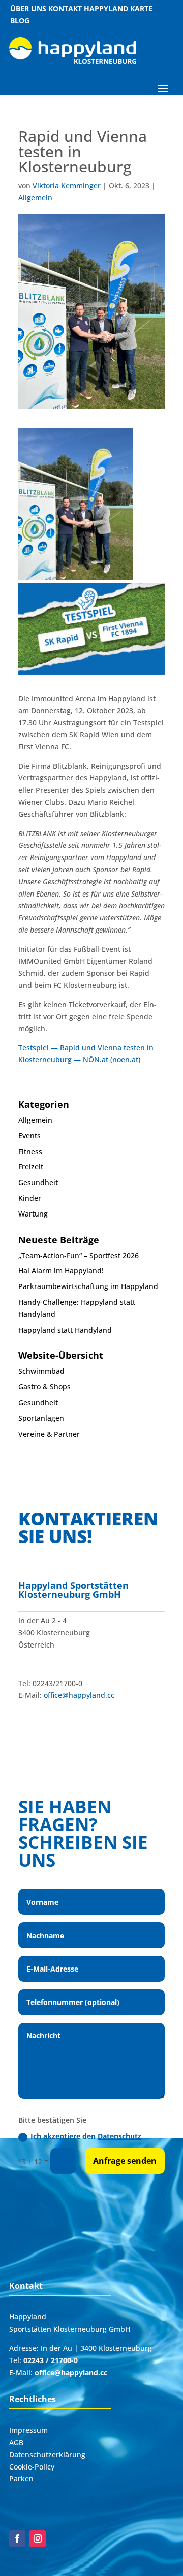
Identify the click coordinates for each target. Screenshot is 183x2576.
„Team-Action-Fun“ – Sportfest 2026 (79, 1255)
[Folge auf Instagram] (38, 2538)
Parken (21, 2478)
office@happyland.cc (79, 1695)
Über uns (28, 8)
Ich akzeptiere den (86, 2136)
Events (29, 1136)
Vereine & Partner (49, 1434)
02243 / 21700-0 (51, 2360)
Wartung (33, 1214)
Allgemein (35, 198)
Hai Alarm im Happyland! (61, 1271)
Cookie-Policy (32, 2467)
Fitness (30, 1151)
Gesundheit (38, 1182)
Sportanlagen (41, 1418)
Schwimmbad (41, 1371)
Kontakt (65, 8)
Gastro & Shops (44, 1387)
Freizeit (31, 1167)
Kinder (30, 1198)
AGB (16, 2442)
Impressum (28, 2430)
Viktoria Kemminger (67, 185)
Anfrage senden (125, 2161)
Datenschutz (119, 2136)
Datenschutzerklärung (47, 2455)
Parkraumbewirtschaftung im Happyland (88, 1286)
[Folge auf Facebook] (17, 2538)
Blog (20, 21)
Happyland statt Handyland (65, 1330)
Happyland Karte (118, 8)
